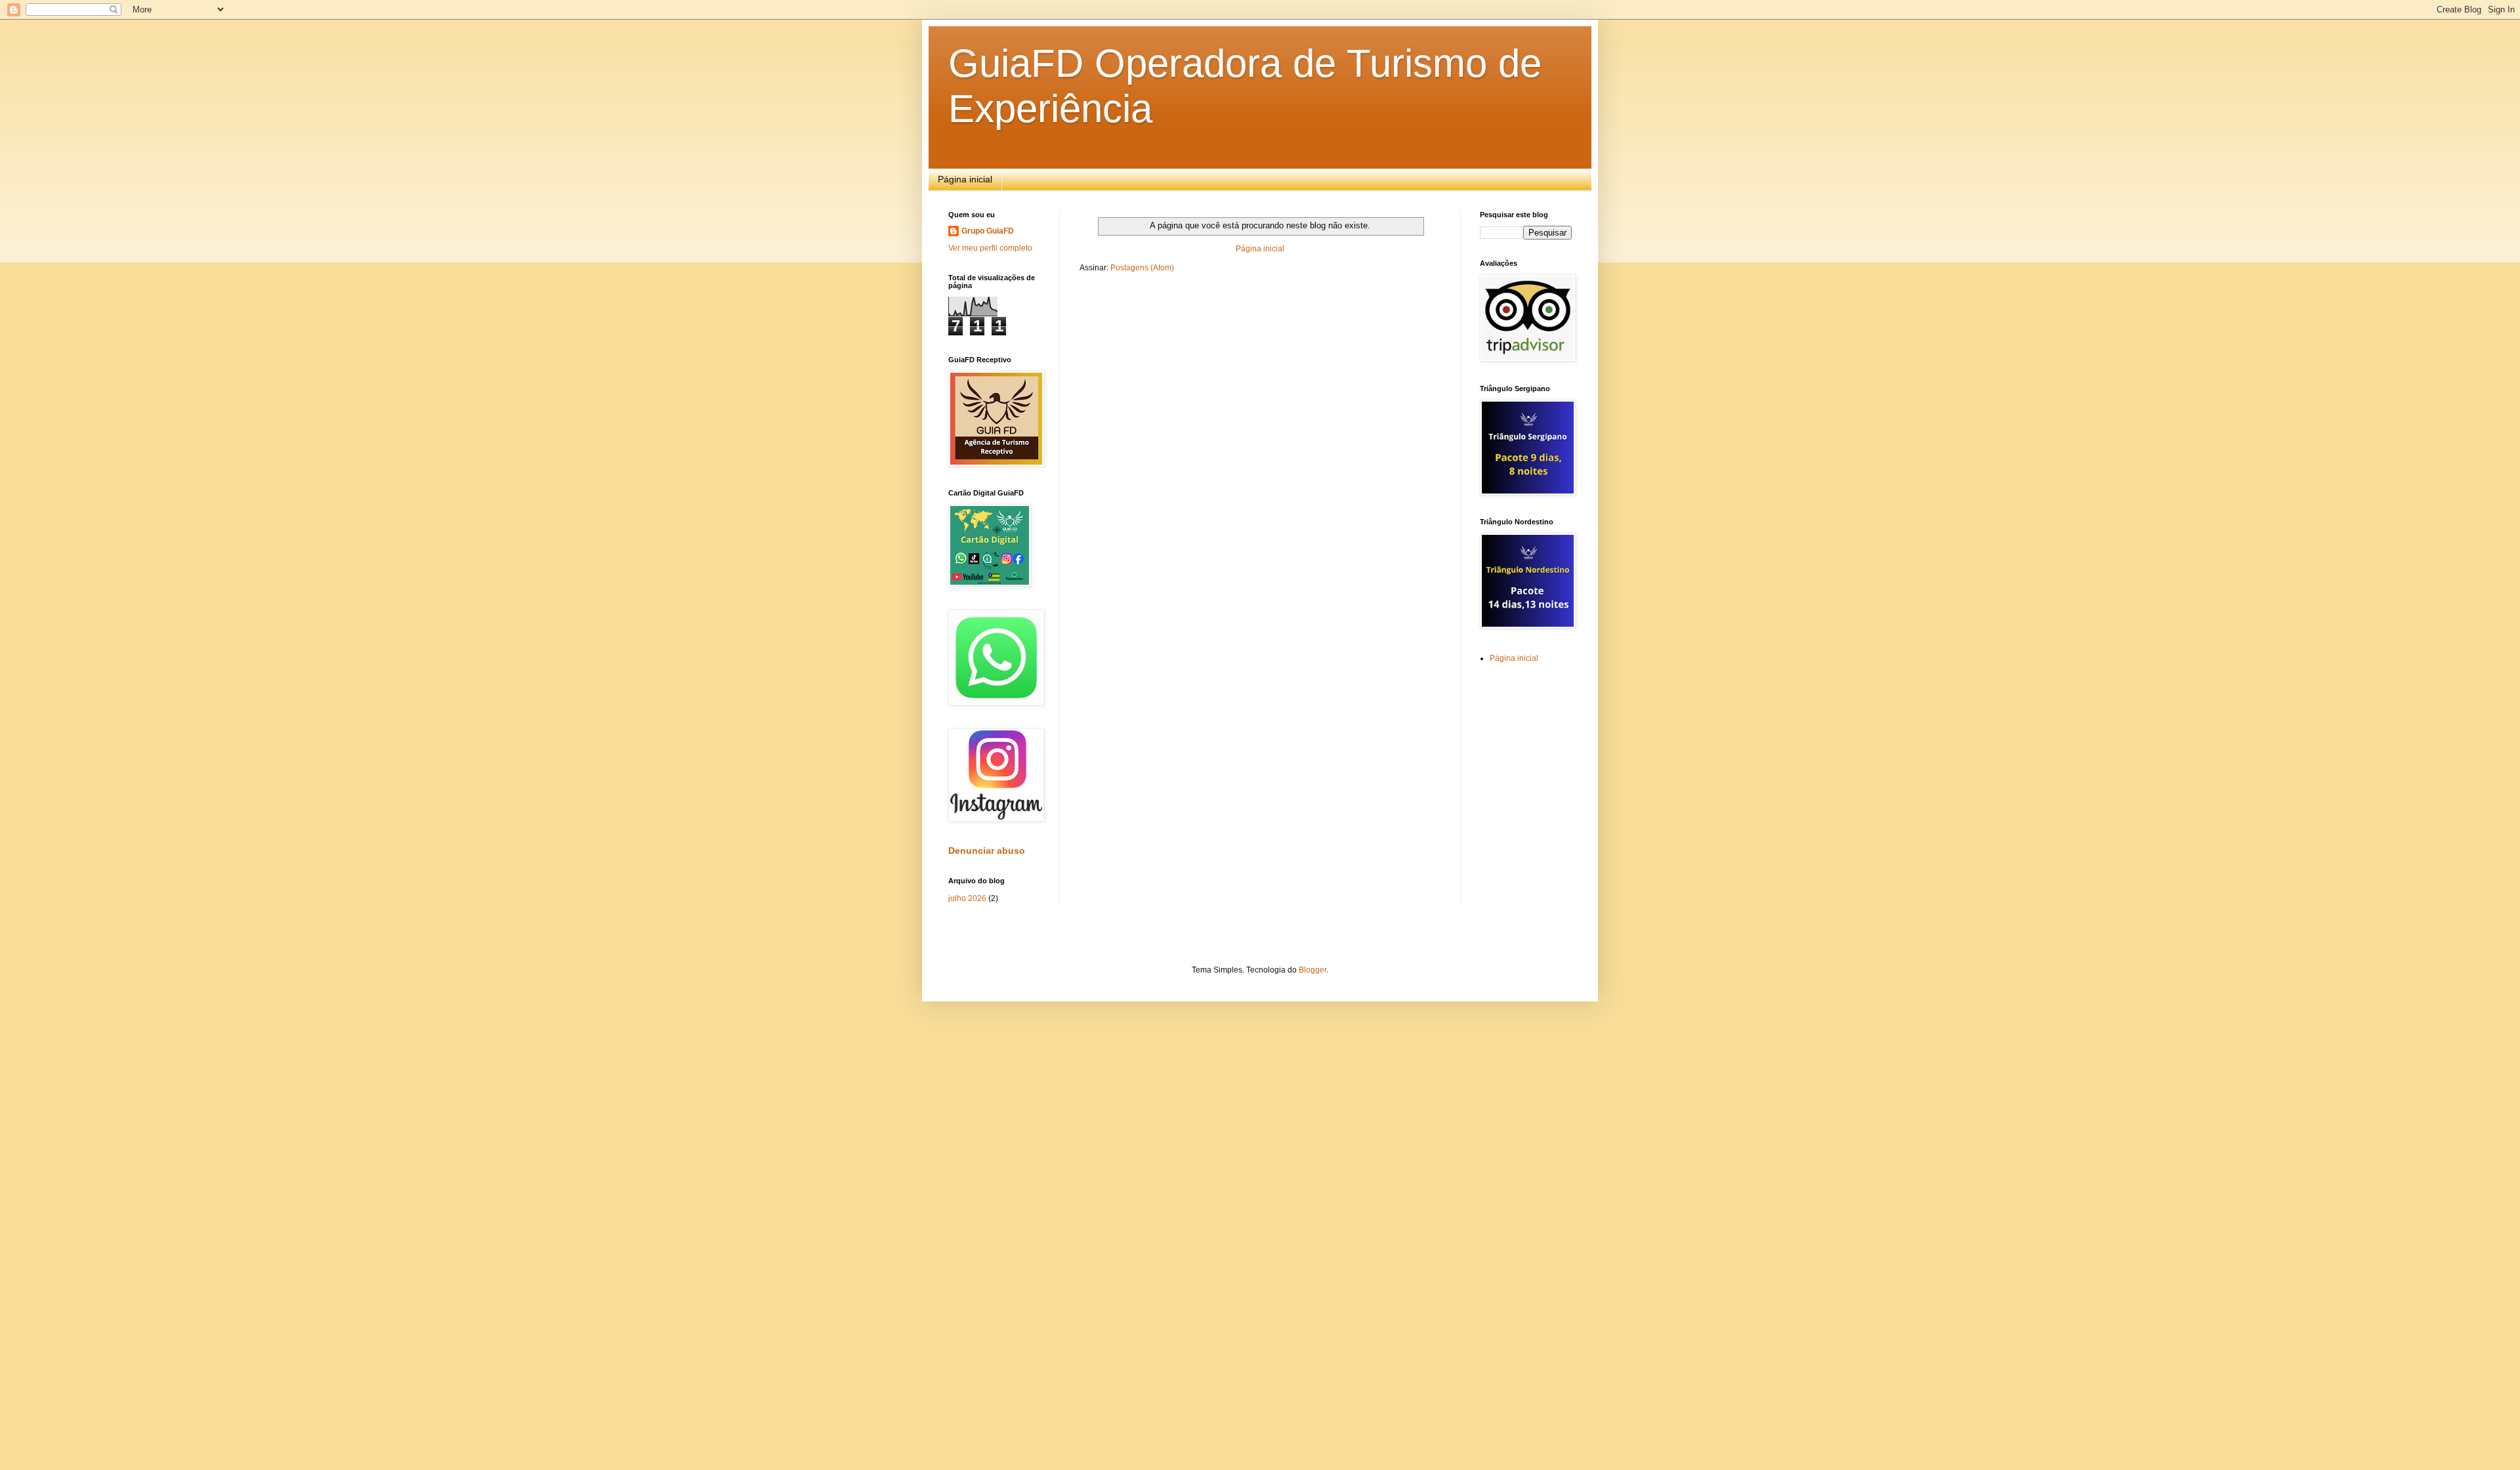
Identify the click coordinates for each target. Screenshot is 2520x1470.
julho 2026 (967, 898)
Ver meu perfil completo (990, 248)
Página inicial (965, 179)
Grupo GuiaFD (988, 231)
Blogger (1312, 970)
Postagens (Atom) (1142, 268)
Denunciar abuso (987, 850)
